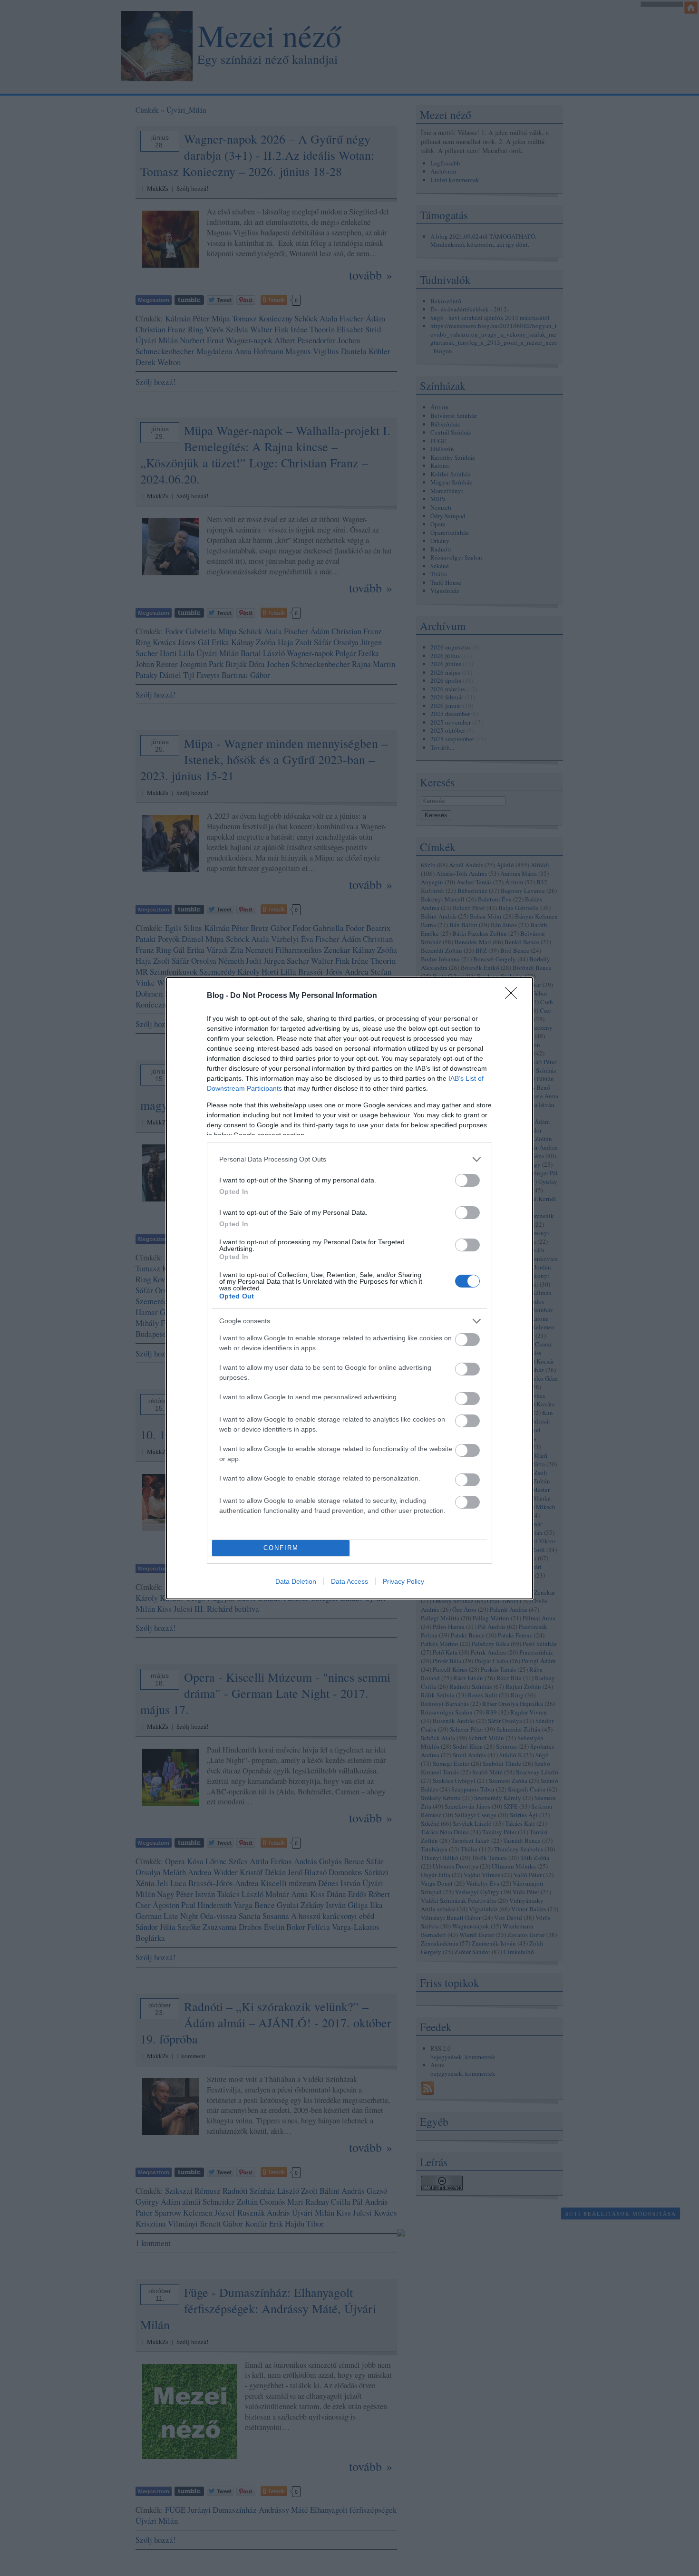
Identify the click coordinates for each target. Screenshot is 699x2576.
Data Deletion (296, 1581)
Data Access (349, 1581)
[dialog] (349, 1288)
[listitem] (349, 1159)
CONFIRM (281, 1548)
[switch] (467, 1180)
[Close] (514, 996)
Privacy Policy (403, 1581)
